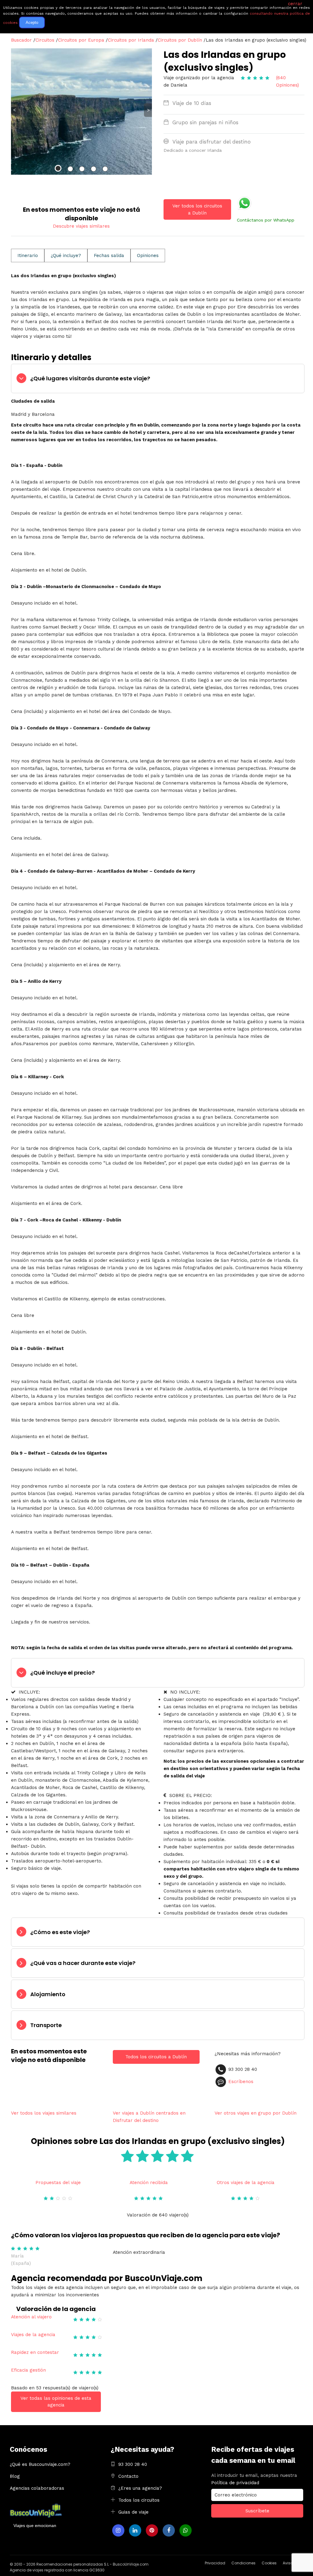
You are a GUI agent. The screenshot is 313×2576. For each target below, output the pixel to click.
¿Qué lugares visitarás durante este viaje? (90, 378)
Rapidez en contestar (35, 2352)
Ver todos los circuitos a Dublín (197, 209)
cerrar (295, 4)
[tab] (158, 378)
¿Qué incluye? (66, 255)
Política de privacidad (235, 2483)
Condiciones (243, 2563)
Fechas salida (109, 255)
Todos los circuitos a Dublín (156, 2057)
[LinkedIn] (135, 2530)
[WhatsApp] (186, 2530)
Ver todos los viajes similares (44, 2113)
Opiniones (148, 255)
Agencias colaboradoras (37, 2488)
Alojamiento (48, 1994)
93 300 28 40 (133, 2464)
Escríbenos (241, 2082)
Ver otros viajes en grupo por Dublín (256, 2113)
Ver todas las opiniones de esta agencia (56, 2402)
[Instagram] (118, 2530)
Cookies (269, 2563)
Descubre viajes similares (81, 226)
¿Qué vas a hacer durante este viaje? (83, 1963)
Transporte (46, 2025)
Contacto (128, 2476)
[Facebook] (169, 2530)
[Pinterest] (152, 2530)
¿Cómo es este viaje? (60, 1932)
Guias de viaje (133, 2512)
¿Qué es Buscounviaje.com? (40, 2464)
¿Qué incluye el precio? (63, 1673)
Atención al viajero (31, 2317)
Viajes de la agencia (33, 2335)
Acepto (32, 22)
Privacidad (215, 2563)
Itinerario (28, 255)
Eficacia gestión (28, 2370)
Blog (15, 2476)
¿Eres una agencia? (140, 2488)
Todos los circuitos (139, 2500)
